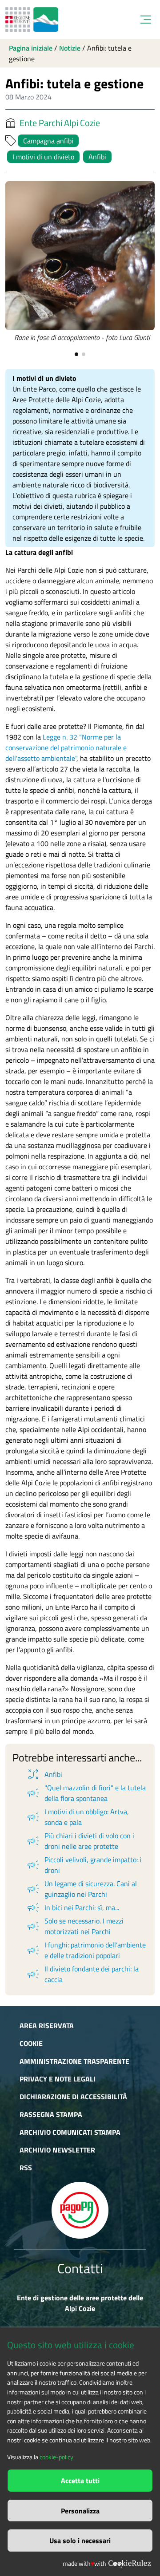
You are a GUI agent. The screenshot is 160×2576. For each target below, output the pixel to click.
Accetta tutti (80, 2481)
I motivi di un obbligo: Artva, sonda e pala (77, 1817)
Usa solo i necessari (80, 2540)
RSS (26, 2168)
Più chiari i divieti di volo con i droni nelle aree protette (80, 1841)
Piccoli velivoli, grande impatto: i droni (84, 1865)
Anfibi (97, 157)
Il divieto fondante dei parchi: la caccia (82, 1974)
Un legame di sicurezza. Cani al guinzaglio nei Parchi (81, 1889)
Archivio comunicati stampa (70, 2132)
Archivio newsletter (57, 2150)
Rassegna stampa (51, 2114)
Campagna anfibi (48, 141)
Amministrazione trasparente (74, 2061)
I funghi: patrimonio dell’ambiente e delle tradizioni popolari (86, 1950)
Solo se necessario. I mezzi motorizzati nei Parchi (75, 1926)
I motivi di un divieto (43, 157)
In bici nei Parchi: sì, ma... (72, 1907)
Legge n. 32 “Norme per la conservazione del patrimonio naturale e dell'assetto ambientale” (66, 748)
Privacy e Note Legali (58, 2079)
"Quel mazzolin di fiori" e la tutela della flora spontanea (86, 1793)
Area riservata (47, 2026)
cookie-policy (56, 2457)
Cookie (31, 2043)
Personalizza (80, 2511)
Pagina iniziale (31, 48)
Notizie (70, 48)
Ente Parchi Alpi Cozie (60, 123)
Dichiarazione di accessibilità (73, 2097)
